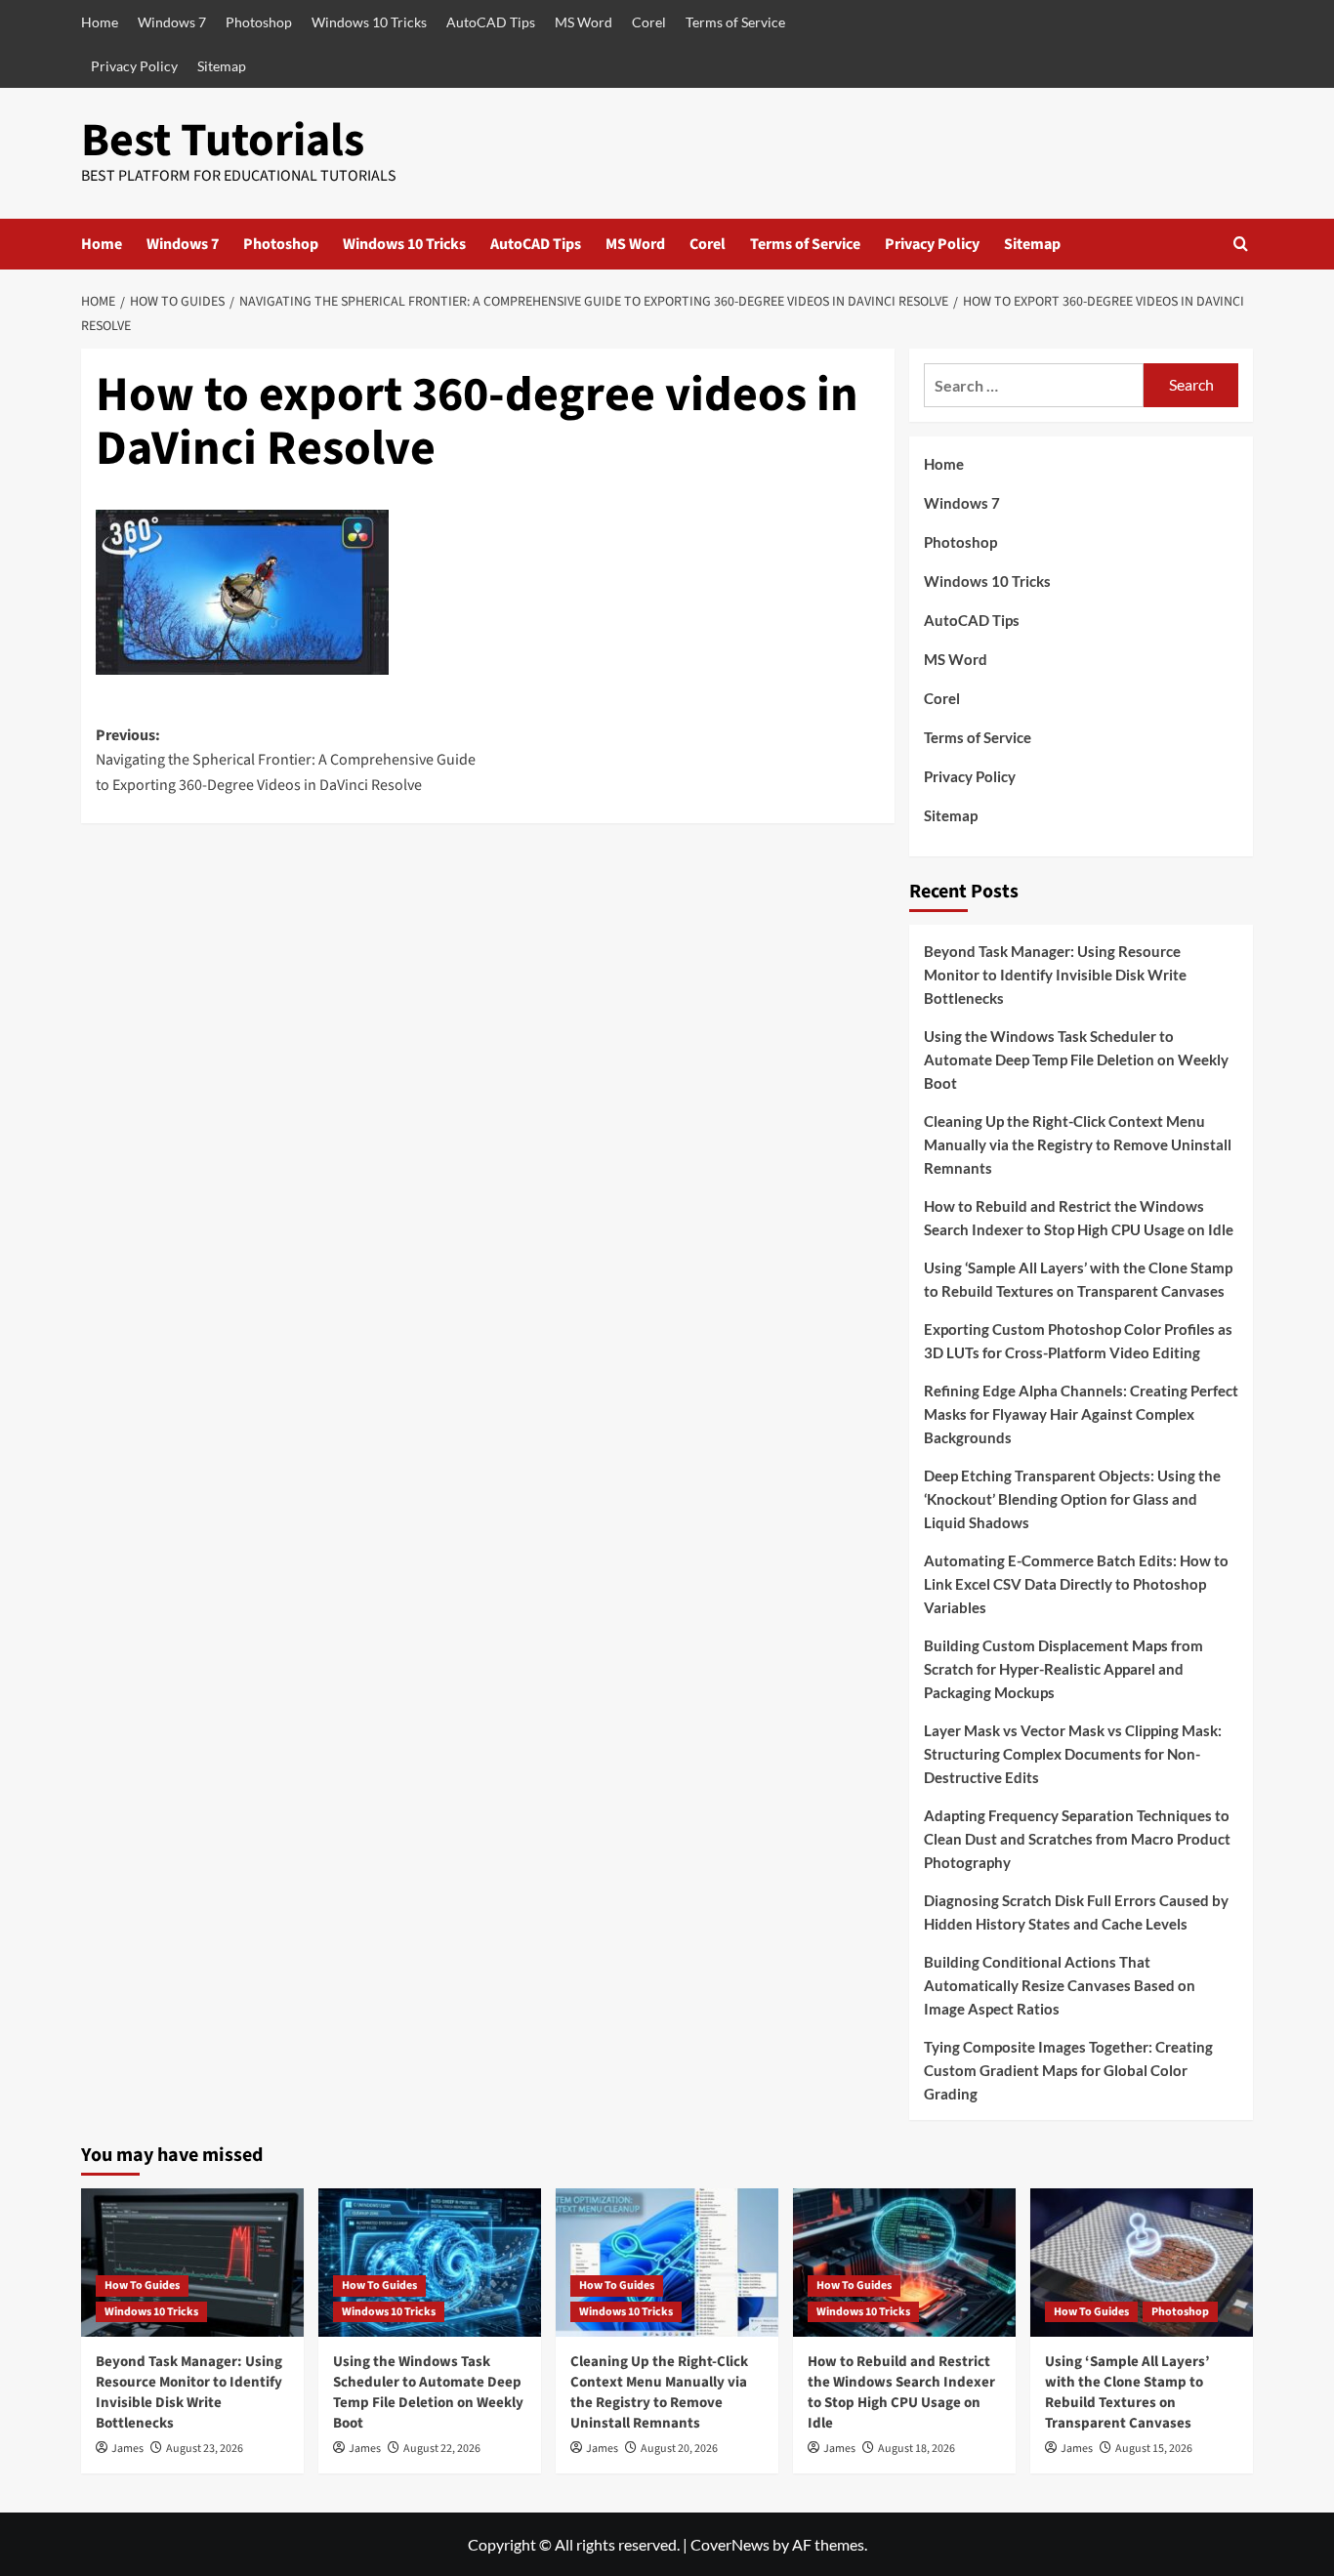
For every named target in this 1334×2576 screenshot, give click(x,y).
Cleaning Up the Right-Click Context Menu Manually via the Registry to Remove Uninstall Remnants (1078, 1144)
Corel (649, 22)
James (127, 2449)
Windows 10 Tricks (369, 22)
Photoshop (259, 22)
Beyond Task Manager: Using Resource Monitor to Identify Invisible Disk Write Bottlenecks (1055, 975)
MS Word (584, 22)
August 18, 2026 (917, 2449)
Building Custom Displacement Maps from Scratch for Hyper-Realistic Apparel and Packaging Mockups (1063, 1669)
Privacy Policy (134, 66)
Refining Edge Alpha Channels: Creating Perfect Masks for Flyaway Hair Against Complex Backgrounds (1081, 1414)
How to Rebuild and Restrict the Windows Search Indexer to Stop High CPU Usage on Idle (1079, 1218)
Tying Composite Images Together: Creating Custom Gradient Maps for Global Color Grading (1068, 2070)
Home (100, 22)
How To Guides (142, 2285)
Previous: (286, 760)
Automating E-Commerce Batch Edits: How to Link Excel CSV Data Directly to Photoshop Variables (1076, 1584)
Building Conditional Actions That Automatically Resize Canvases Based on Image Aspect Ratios (1060, 1985)
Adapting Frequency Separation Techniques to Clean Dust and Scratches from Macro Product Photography (1077, 1839)
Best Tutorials (223, 141)
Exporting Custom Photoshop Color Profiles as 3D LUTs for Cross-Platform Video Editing (1078, 1341)
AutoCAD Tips (491, 22)
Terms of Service (735, 22)
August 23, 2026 (205, 2449)
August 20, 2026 (679, 2449)
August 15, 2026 (1154, 2449)
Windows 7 (172, 22)
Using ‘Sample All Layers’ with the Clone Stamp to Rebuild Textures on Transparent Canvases (1078, 1279)
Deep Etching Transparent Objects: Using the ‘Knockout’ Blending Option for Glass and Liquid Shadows (1072, 1499)
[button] (1241, 244)
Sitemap (222, 66)
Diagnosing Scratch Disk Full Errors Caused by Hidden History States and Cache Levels (1076, 1912)
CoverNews (730, 2544)
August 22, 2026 (442, 2449)
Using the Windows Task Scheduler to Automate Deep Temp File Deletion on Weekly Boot (1076, 1059)
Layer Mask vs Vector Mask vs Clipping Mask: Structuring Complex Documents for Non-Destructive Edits (1073, 1754)
